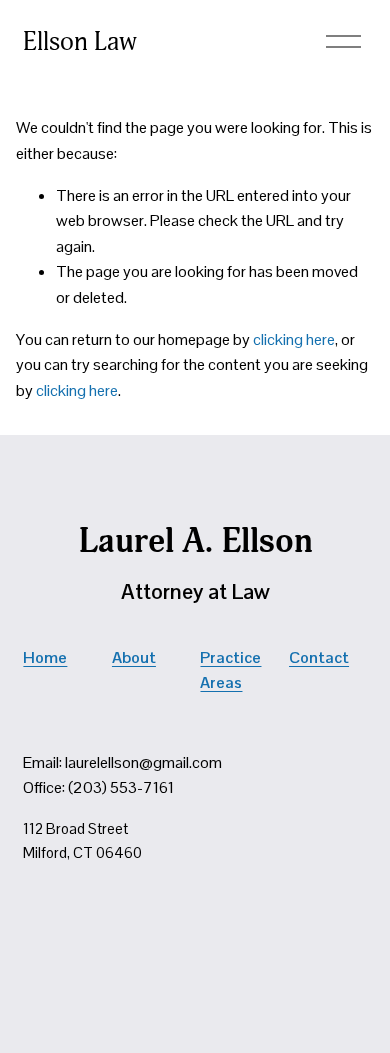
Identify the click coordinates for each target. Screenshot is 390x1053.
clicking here (294, 339)
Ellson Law (80, 42)
